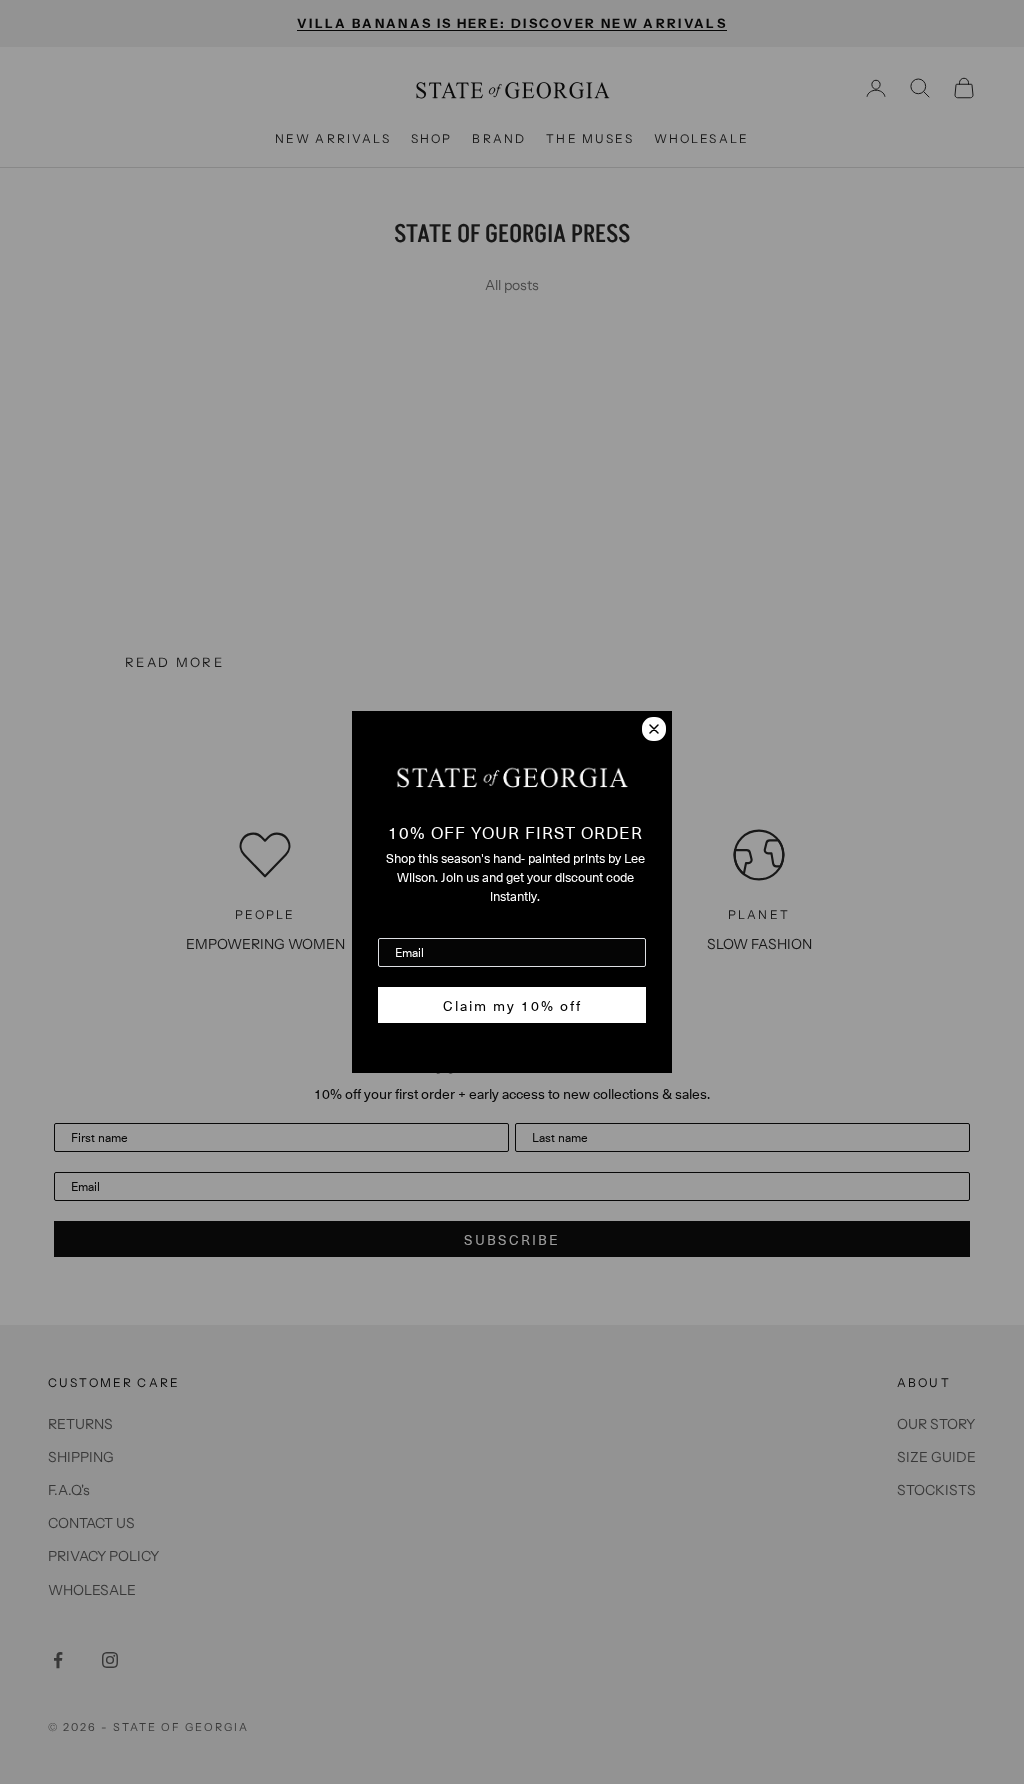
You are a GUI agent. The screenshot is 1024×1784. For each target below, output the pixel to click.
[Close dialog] (654, 729)
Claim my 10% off (512, 1005)
